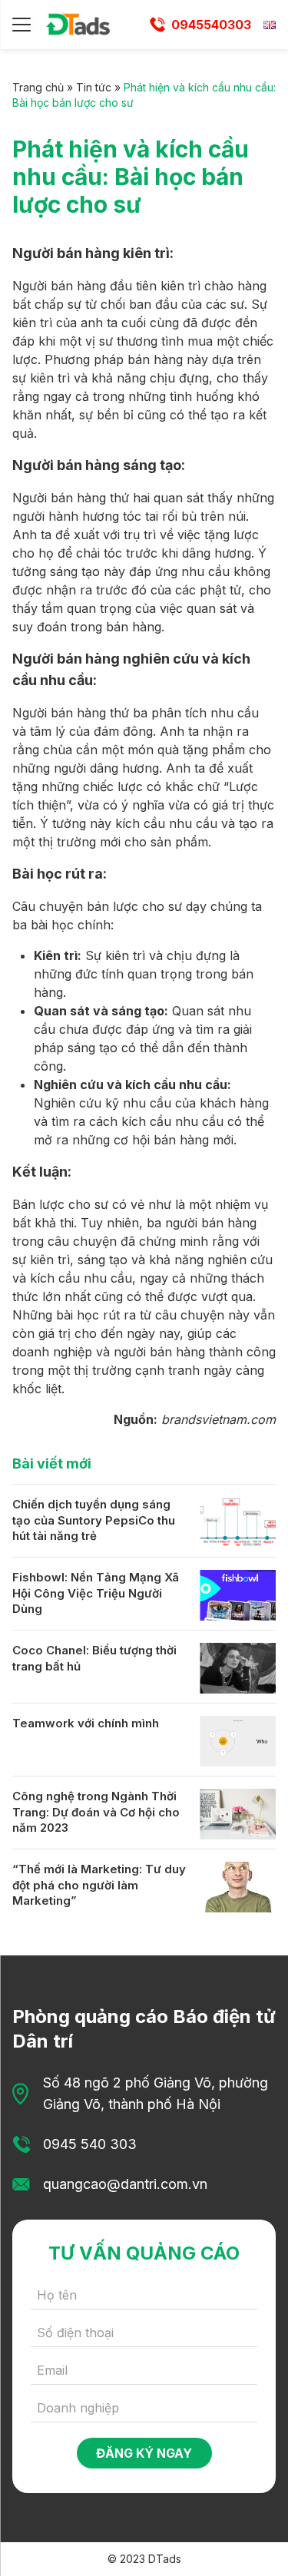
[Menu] (22, 25)
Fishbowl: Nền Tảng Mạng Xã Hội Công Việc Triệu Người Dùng (96, 1593)
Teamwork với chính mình (86, 1723)
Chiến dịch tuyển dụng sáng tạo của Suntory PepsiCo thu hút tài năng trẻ (94, 1520)
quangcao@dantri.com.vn (125, 2184)
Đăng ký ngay (144, 2453)
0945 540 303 (90, 2144)
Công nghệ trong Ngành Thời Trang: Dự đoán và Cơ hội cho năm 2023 (96, 1812)
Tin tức (94, 87)
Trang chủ (38, 87)
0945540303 (211, 25)
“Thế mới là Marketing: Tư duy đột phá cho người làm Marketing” (99, 1885)
